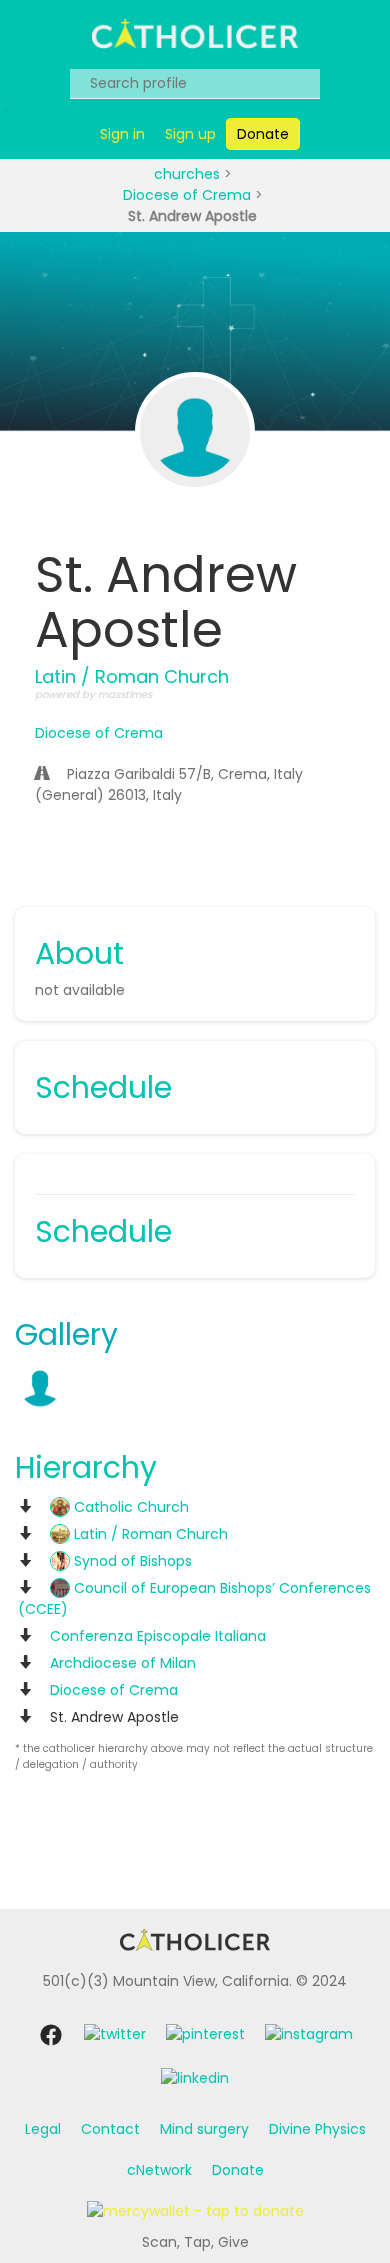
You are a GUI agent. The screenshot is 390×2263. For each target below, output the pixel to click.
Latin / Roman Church (149, 1534)
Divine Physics (317, 2129)
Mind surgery (204, 2129)
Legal (43, 2129)
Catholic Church (129, 1507)
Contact (110, 2129)
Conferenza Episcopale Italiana (158, 1636)
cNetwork (159, 2170)
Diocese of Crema (189, 195)
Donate (238, 2170)
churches (189, 174)
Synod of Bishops (131, 1561)
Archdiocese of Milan (123, 1663)
